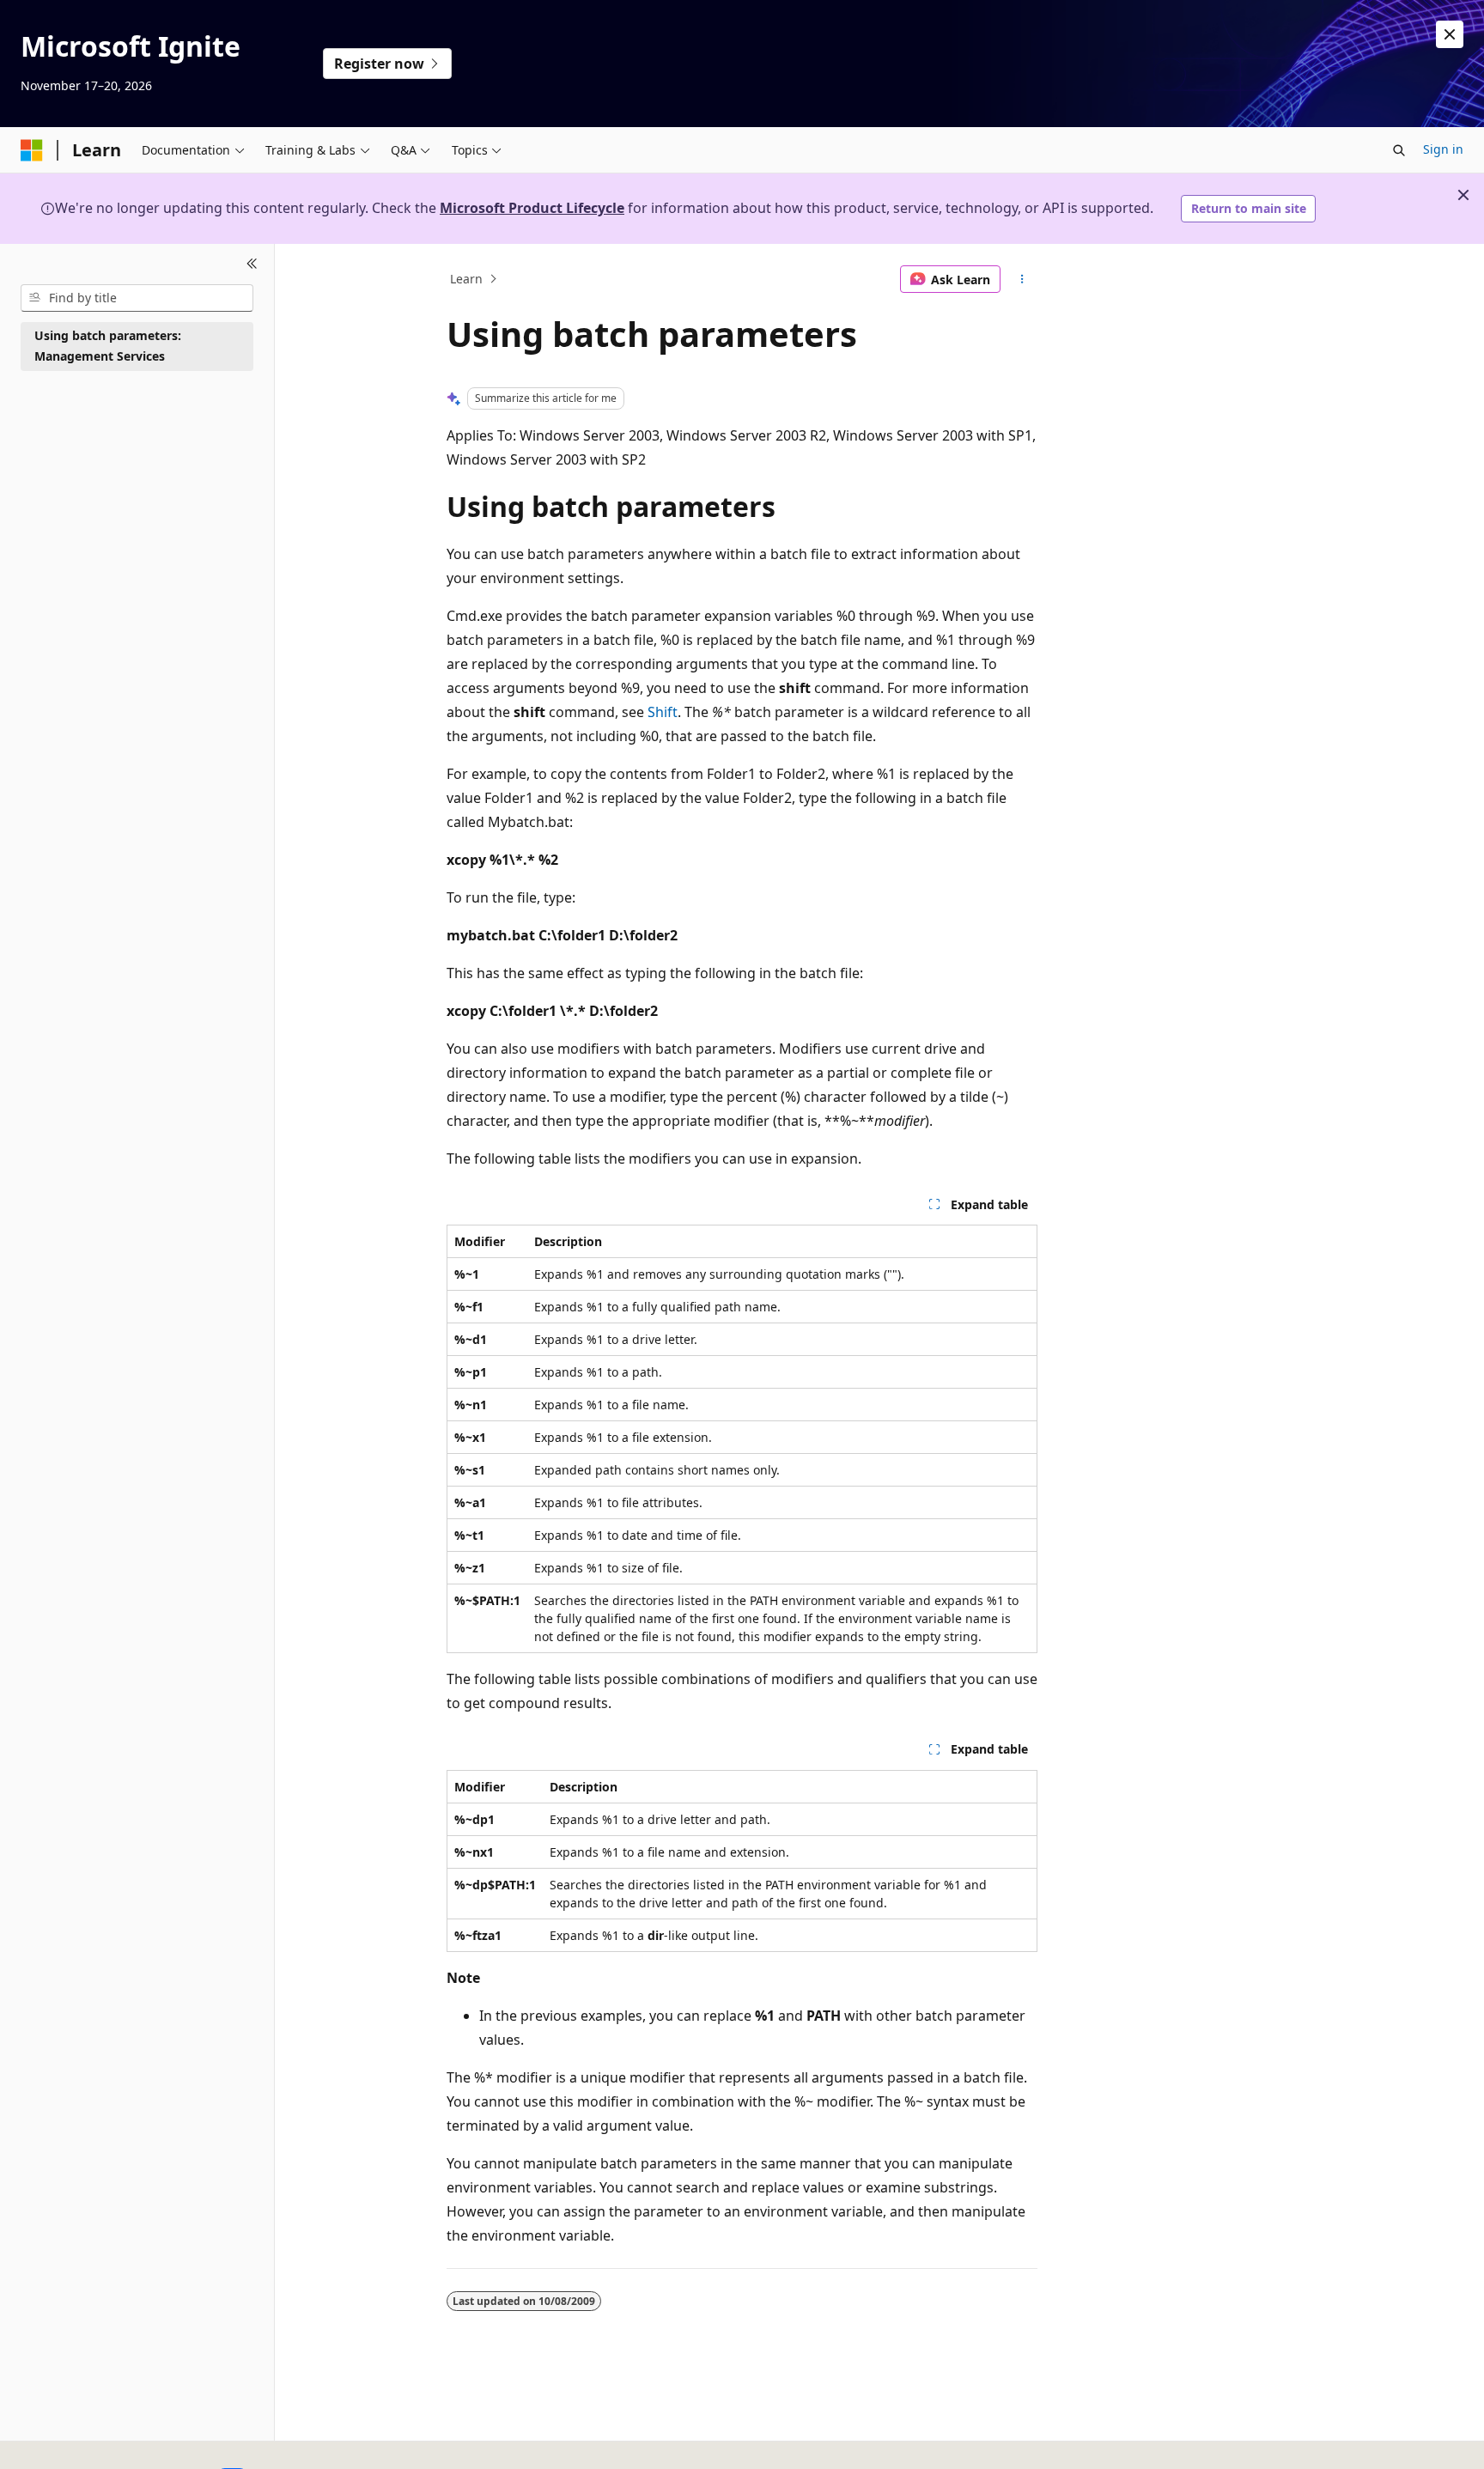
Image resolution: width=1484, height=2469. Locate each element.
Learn (466, 279)
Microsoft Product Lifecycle (532, 208)
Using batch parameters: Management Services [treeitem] (108, 346)
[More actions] (1022, 279)
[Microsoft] (32, 150)
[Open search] (1399, 150)
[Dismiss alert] (1450, 34)
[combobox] (137, 298)
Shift (663, 712)
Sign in (1443, 149)
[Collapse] (252, 265)
